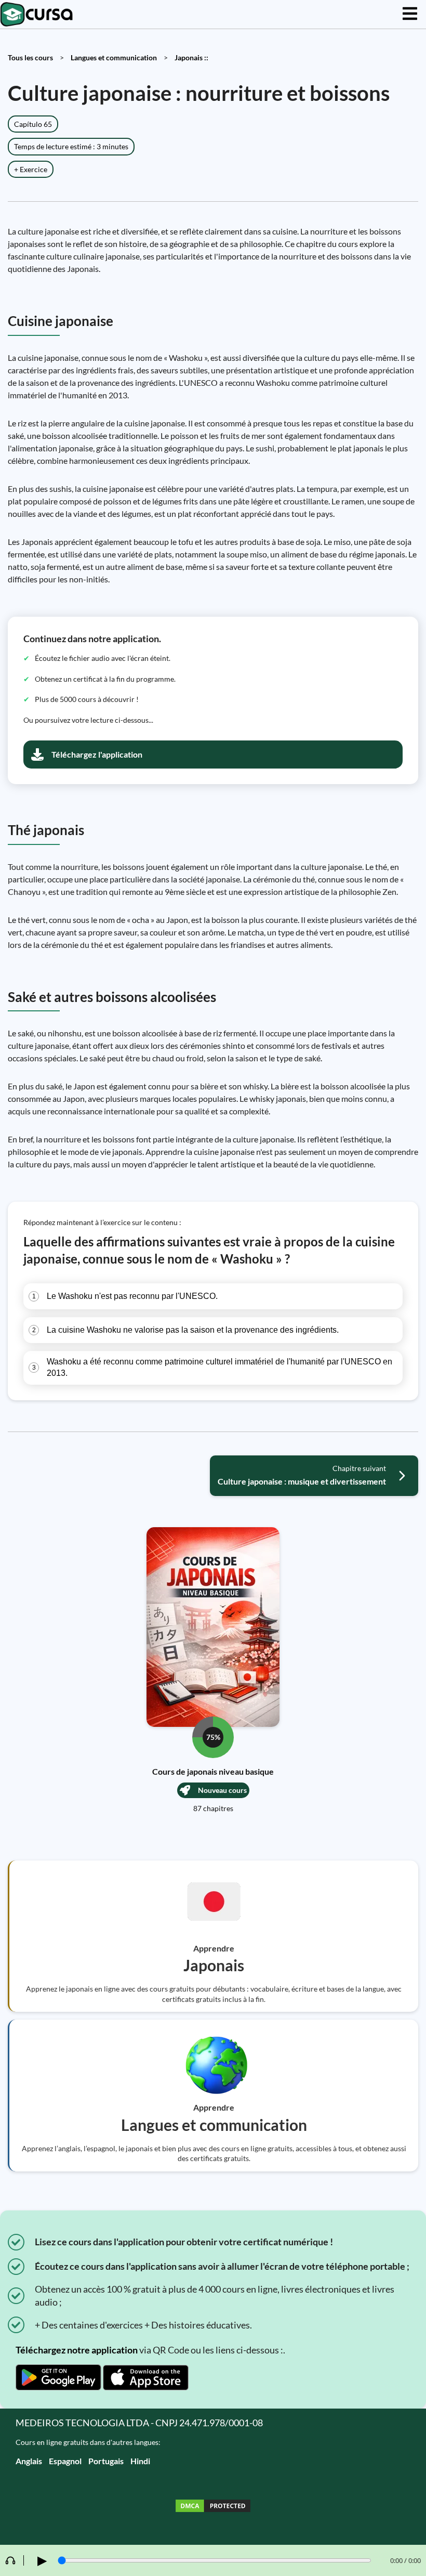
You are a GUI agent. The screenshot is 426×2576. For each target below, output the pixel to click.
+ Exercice (31, 169)
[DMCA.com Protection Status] (213, 2507)
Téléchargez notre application (77, 2350)
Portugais (106, 2461)
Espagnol (65, 2461)
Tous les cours (30, 57)
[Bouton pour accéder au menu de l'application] (410, 14)
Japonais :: (191, 57)
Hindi (140, 2461)
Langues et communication (114, 57)
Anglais (29, 2461)
